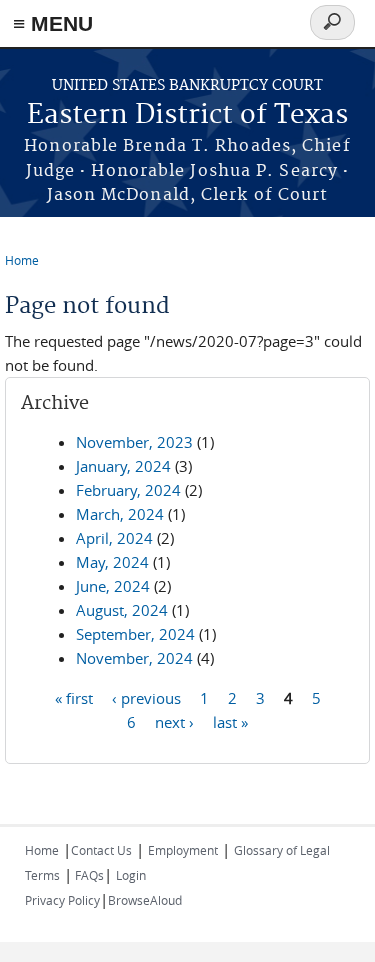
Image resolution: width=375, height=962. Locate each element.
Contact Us (101, 850)
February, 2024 (128, 490)
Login (131, 875)
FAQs (88, 875)
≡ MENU (53, 23)
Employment (183, 850)
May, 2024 (112, 562)
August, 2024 (122, 610)
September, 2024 (135, 634)
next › (174, 721)
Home (22, 260)
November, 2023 (134, 442)
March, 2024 (120, 514)
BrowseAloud (145, 900)
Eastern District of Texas (187, 115)
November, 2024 (134, 658)
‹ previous (146, 697)
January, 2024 (123, 466)
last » (230, 721)
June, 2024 (113, 586)
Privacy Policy (62, 900)
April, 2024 (114, 538)
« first (74, 697)
